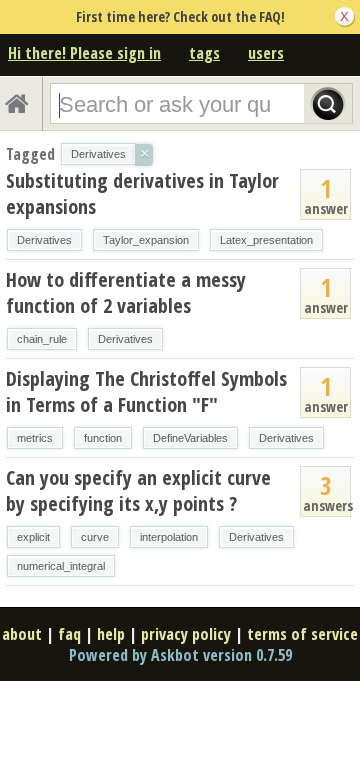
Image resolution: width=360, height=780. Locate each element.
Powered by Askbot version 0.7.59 (180, 655)
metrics (35, 438)
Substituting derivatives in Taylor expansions (142, 193)
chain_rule (42, 339)
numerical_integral (61, 566)
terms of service (302, 634)
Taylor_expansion (146, 240)
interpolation (169, 537)
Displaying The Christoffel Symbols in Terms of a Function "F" (146, 391)
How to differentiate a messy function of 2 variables (126, 292)
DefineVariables (190, 438)
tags (204, 53)
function (103, 438)
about (22, 634)
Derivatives (44, 240)
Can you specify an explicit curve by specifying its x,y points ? (138, 490)
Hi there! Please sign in (84, 53)
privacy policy (186, 634)
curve (95, 537)
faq (69, 634)
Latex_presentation (266, 240)
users (266, 53)
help (111, 634)
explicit (33, 537)
